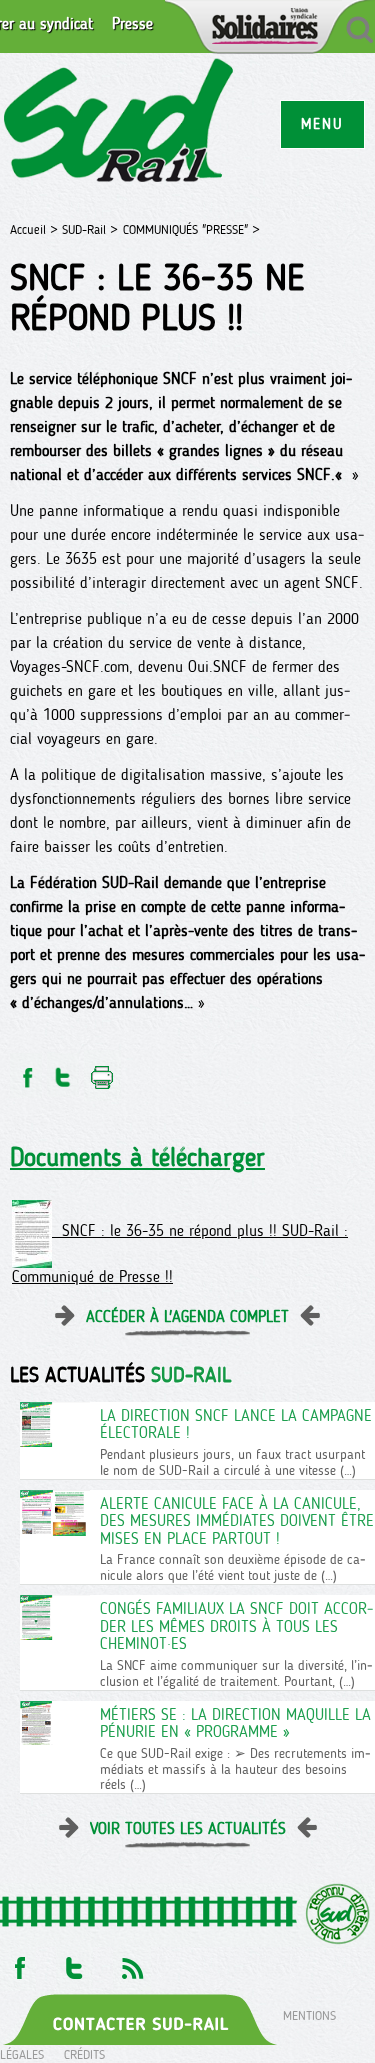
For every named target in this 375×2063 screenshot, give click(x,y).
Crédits (84, 2054)
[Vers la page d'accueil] (119, 123)
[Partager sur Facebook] (26, 1071)
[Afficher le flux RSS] (132, 1962)
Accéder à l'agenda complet (187, 1316)
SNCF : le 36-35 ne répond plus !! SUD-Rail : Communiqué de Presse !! (180, 1253)
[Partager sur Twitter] (63, 1071)
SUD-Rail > (90, 229)
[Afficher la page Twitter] (74, 1962)
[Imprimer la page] (102, 1071)
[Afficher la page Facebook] (18, 1962)
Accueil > (36, 229)
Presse (132, 24)
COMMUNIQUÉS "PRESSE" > (191, 229)
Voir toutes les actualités (188, 1828)
